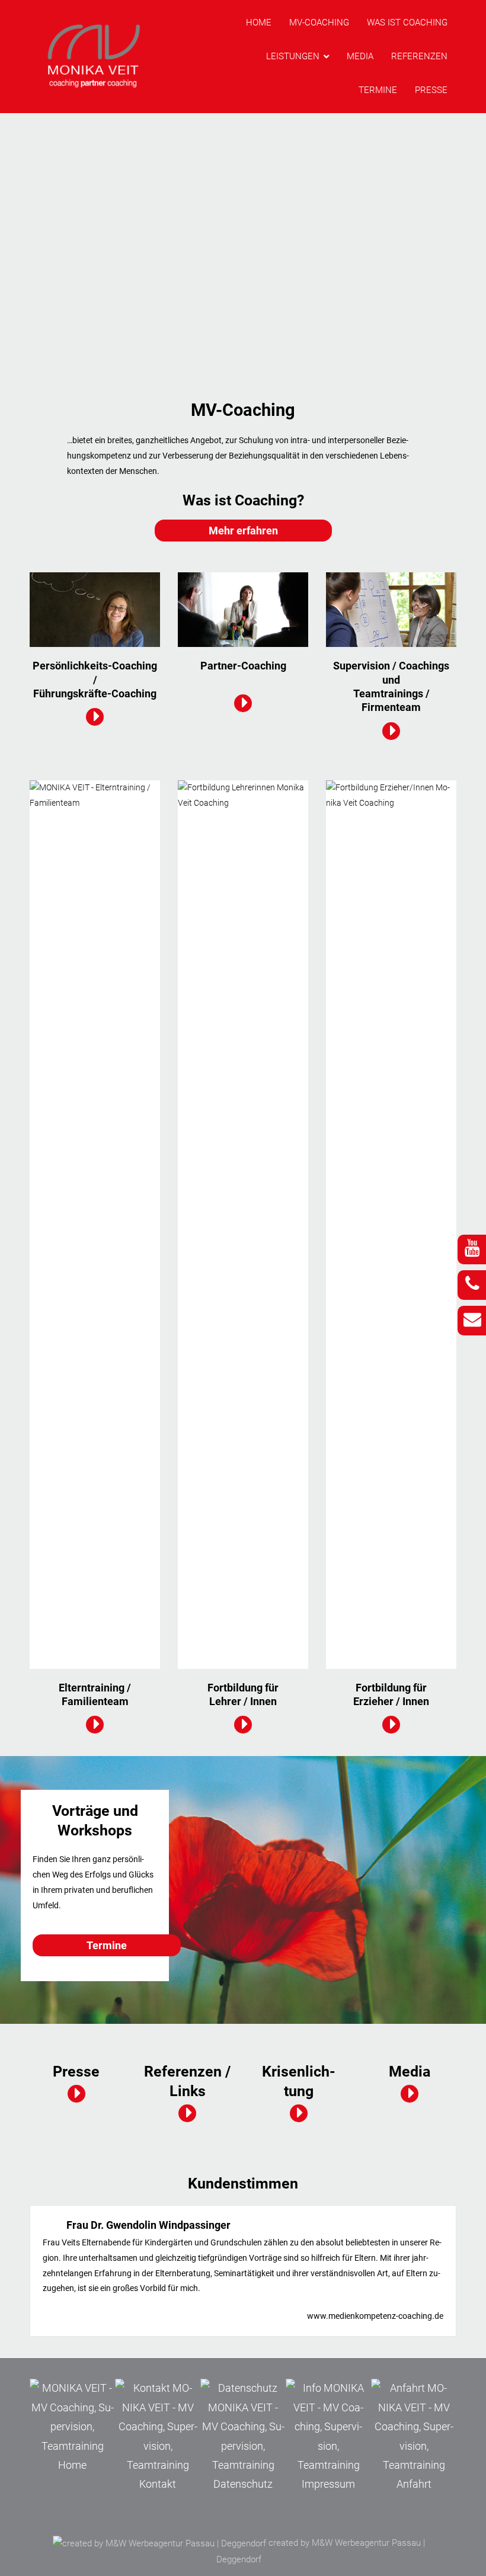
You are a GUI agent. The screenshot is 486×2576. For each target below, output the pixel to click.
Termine (378, 90)
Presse (431, 90)
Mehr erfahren (243, 531)
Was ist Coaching (407, 23)
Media (360, 56)
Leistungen (293, 56)
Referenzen (419, 56)
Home (259, 23)
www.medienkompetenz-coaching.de (375, 2316)
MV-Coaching (319, 23)
